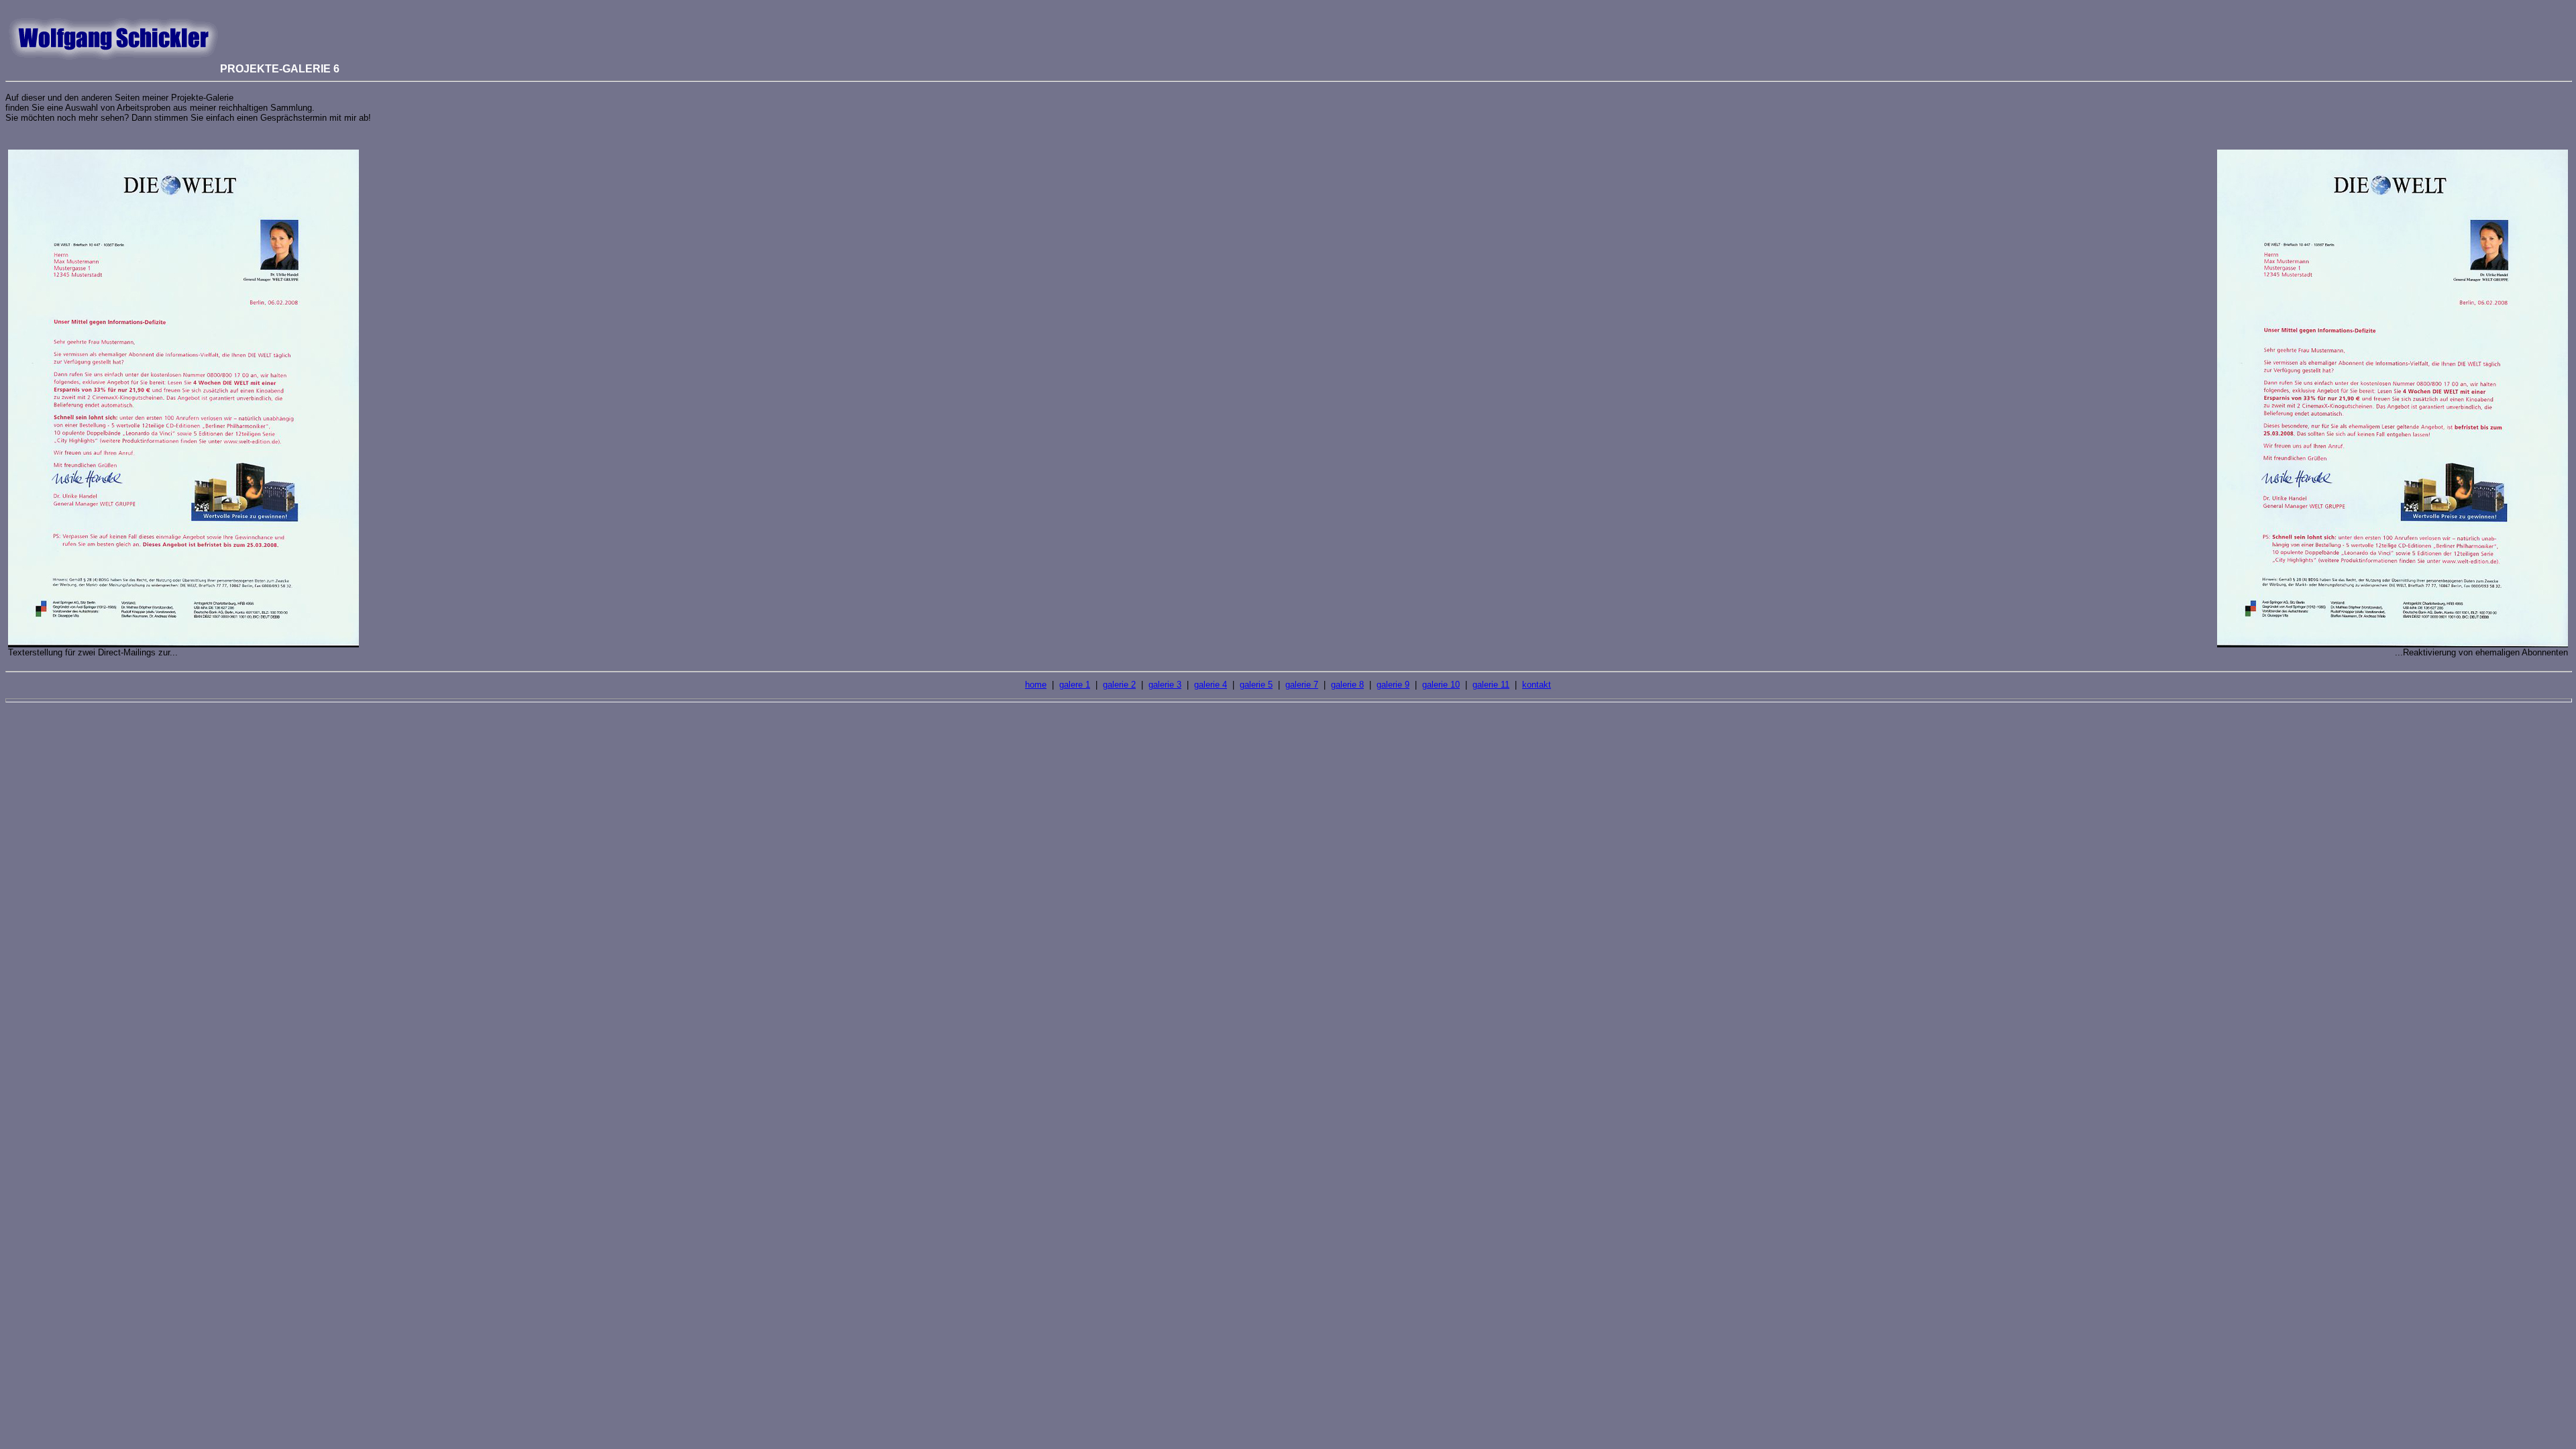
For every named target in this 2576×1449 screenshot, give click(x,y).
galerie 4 (1211, 685)
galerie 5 (1256, 685)
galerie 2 (1119, 685)
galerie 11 (1491, 685)
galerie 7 (1302, 685)
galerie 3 (1165, 685)
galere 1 (1075, 685)
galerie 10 (1441, 685)
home (1036, 685)
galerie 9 (1393, 685)
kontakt (1537, 685)
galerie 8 (1347, 685)
